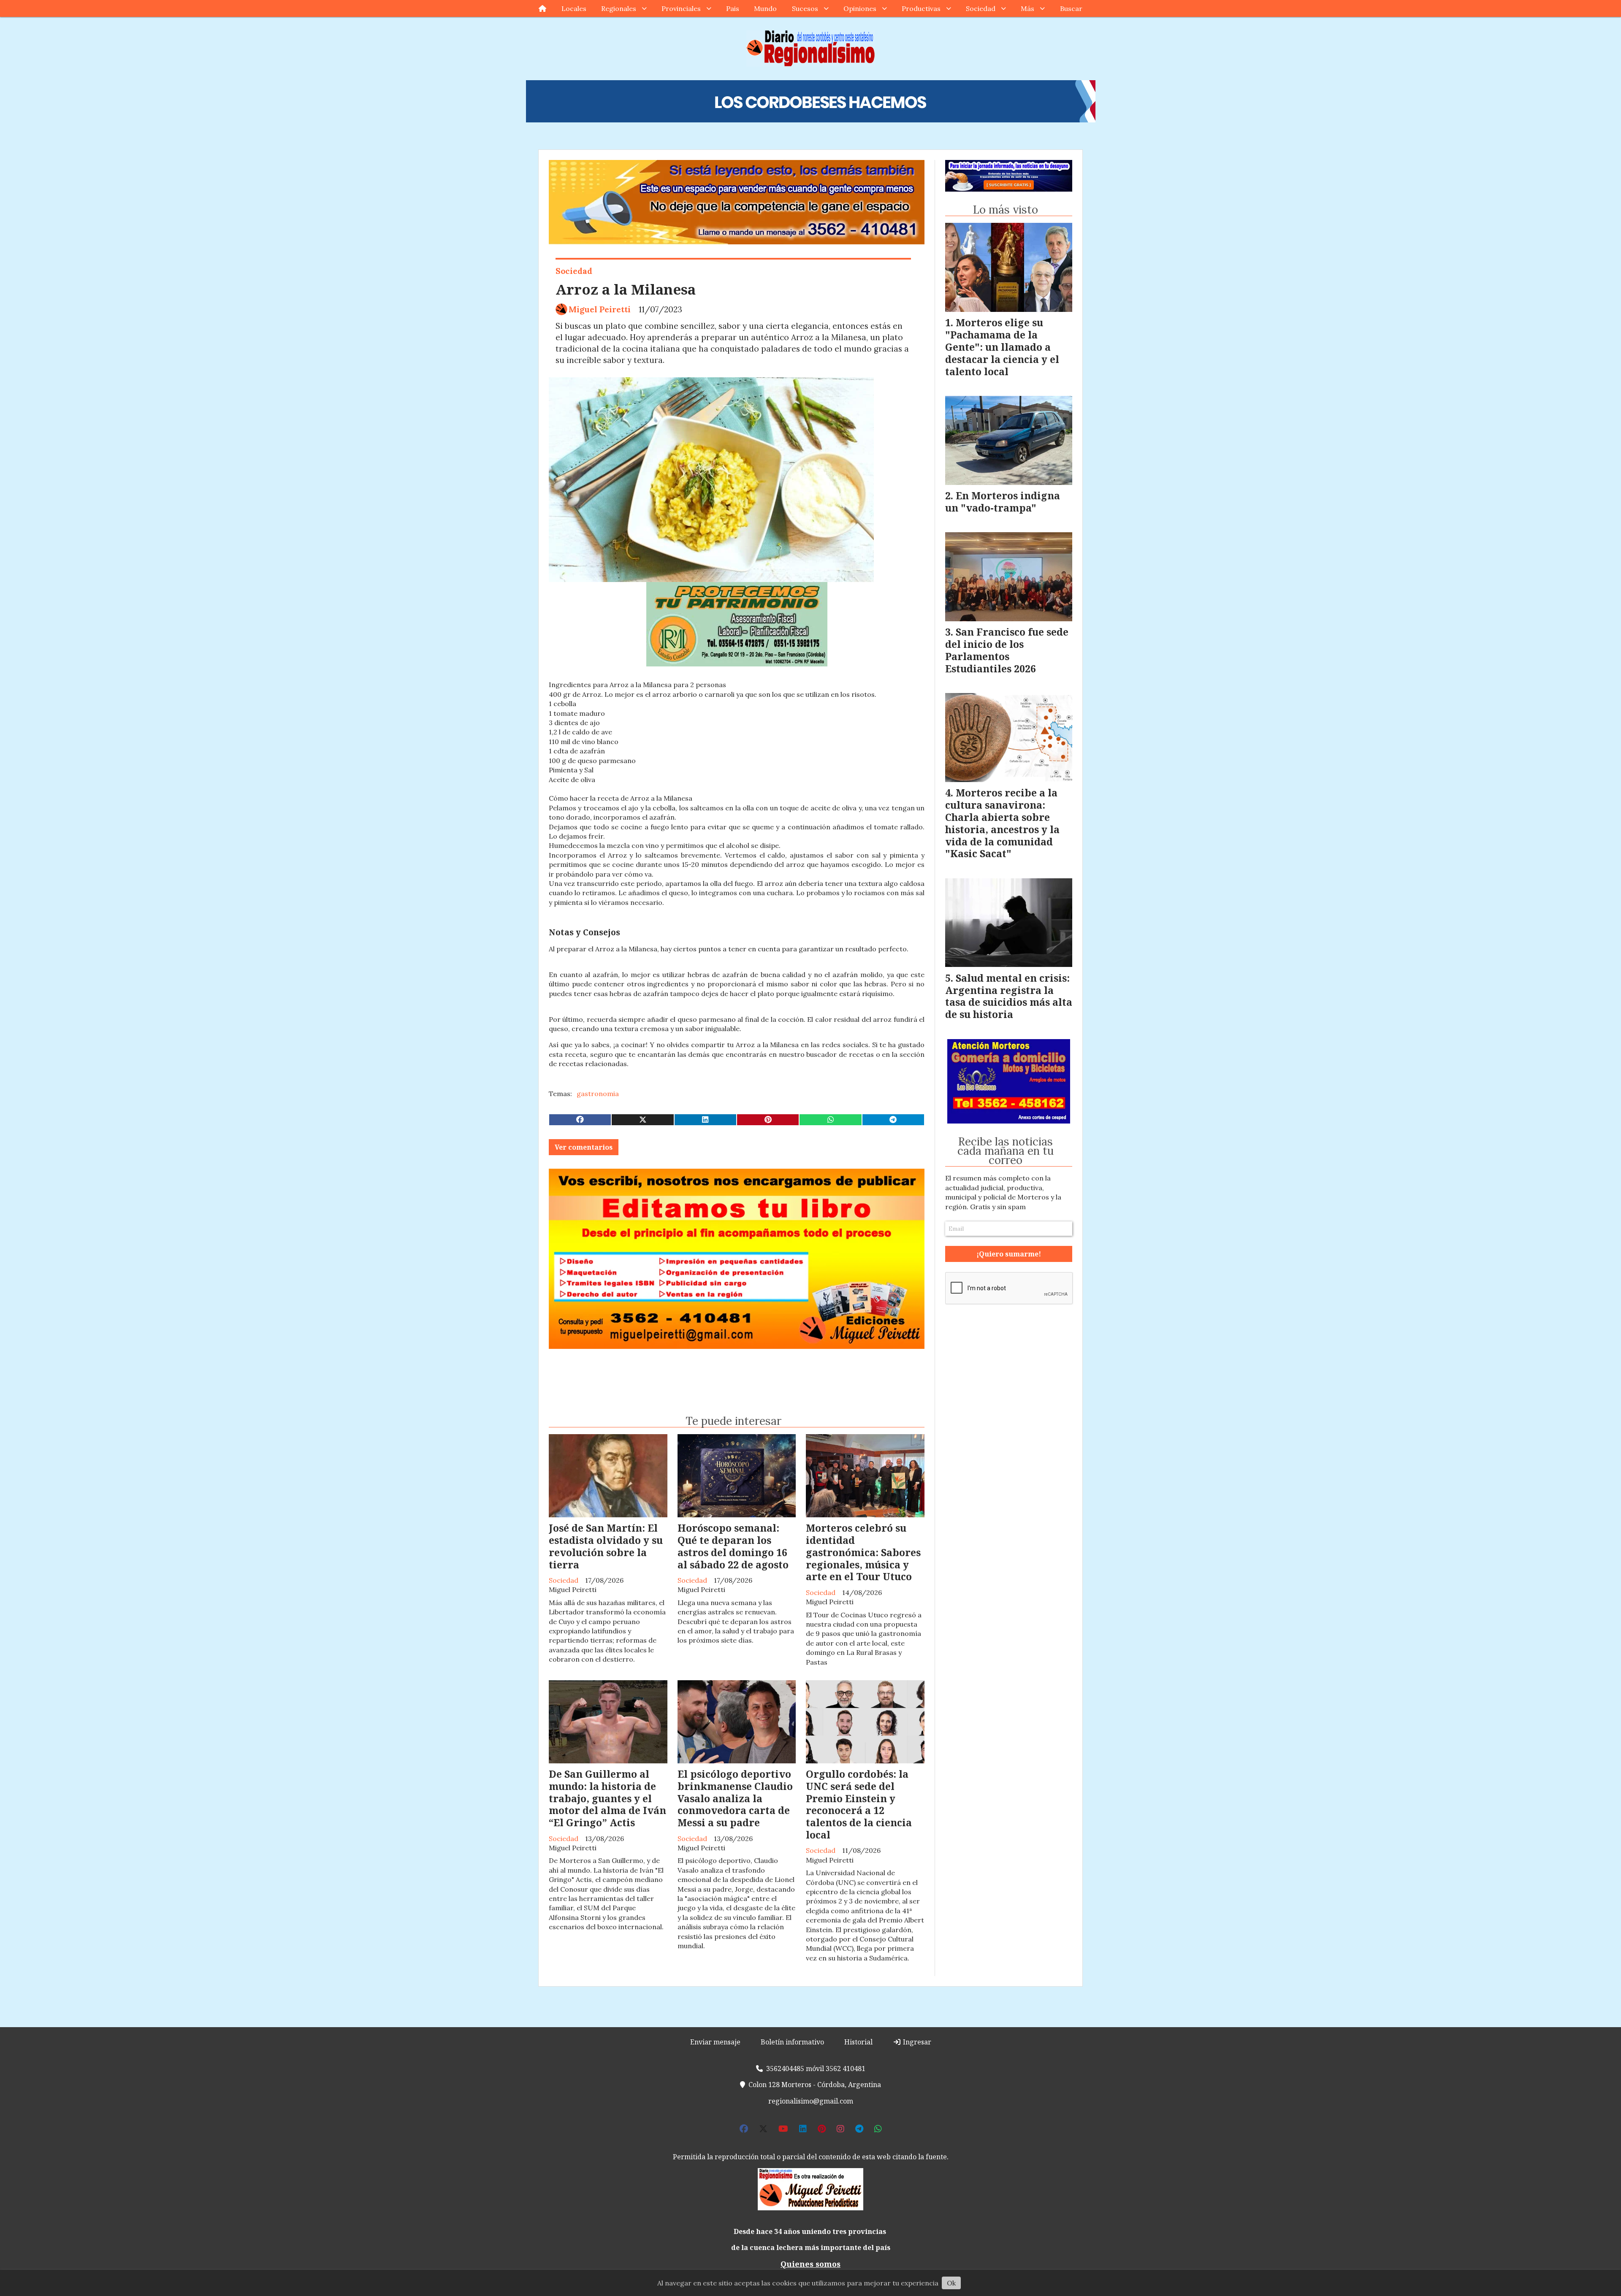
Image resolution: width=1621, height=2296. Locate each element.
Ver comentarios (584, 1147)
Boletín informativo (792, 2042)
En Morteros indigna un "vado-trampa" (1003, 502)
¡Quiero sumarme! (1009, 1254)
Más (1027, 8)
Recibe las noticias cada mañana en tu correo (1006, 1151)
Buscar (1071, 8)
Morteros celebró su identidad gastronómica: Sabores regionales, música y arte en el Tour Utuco (863, 1552)
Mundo (765, 8)
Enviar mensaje (715, 2042)
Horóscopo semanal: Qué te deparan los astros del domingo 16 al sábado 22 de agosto (733, 1546)
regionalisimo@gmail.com (811, 2101)
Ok (951, 2283)
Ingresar (916, 2042)
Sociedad (981, 8)
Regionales (619, 8)
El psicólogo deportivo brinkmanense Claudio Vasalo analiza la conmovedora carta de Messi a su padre (735, 1798)
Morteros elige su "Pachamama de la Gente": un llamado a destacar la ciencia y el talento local (1002, 347)
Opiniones (860, 8)
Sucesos (805, 8)
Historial (858, 2042)
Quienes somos (810, 2264)
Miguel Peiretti (600, 309)
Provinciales (681, 8)
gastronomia (598, 1094)
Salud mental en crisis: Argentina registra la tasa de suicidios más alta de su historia (1009, 996)
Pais (733, 8)
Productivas (921, 8)
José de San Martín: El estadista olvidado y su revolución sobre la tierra (606, 1546)
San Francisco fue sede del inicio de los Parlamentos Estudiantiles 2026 (1007, 650)
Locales (574, 8)
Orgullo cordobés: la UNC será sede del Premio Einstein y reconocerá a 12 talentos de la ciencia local (859, 1804)
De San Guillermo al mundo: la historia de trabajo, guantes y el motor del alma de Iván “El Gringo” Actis (607, 1798)
